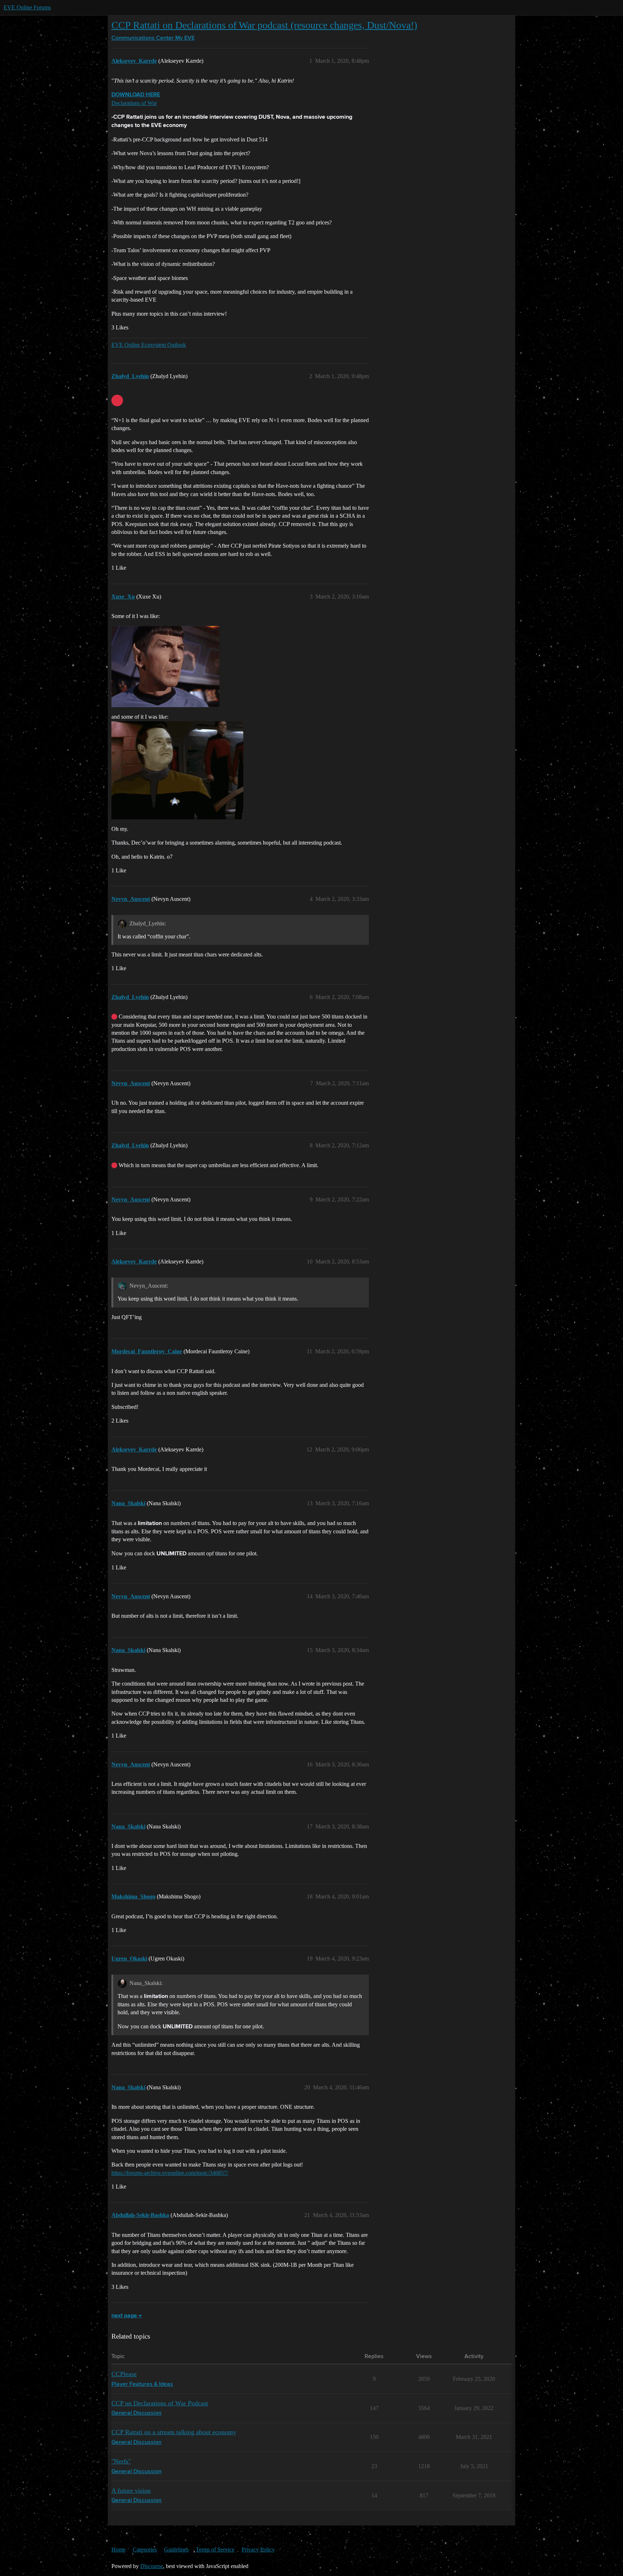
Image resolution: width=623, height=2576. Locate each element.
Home (118, 2549)
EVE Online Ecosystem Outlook (149, 345)
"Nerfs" (121, 2461)
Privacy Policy (258, 2549)
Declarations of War (134, 103)
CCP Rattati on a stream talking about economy (174, 2432)
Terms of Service (215, 2549)
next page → (127, 2316)
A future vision (131, 2490)
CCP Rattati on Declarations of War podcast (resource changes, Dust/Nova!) (264, 25)
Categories (145, 2549)
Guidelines (176, 2549)
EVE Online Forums (27, 7)
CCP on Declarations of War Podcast (160, 2403)
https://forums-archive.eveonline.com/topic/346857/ (170, 2173)
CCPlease (124, 2374)
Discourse (152, 2566)
